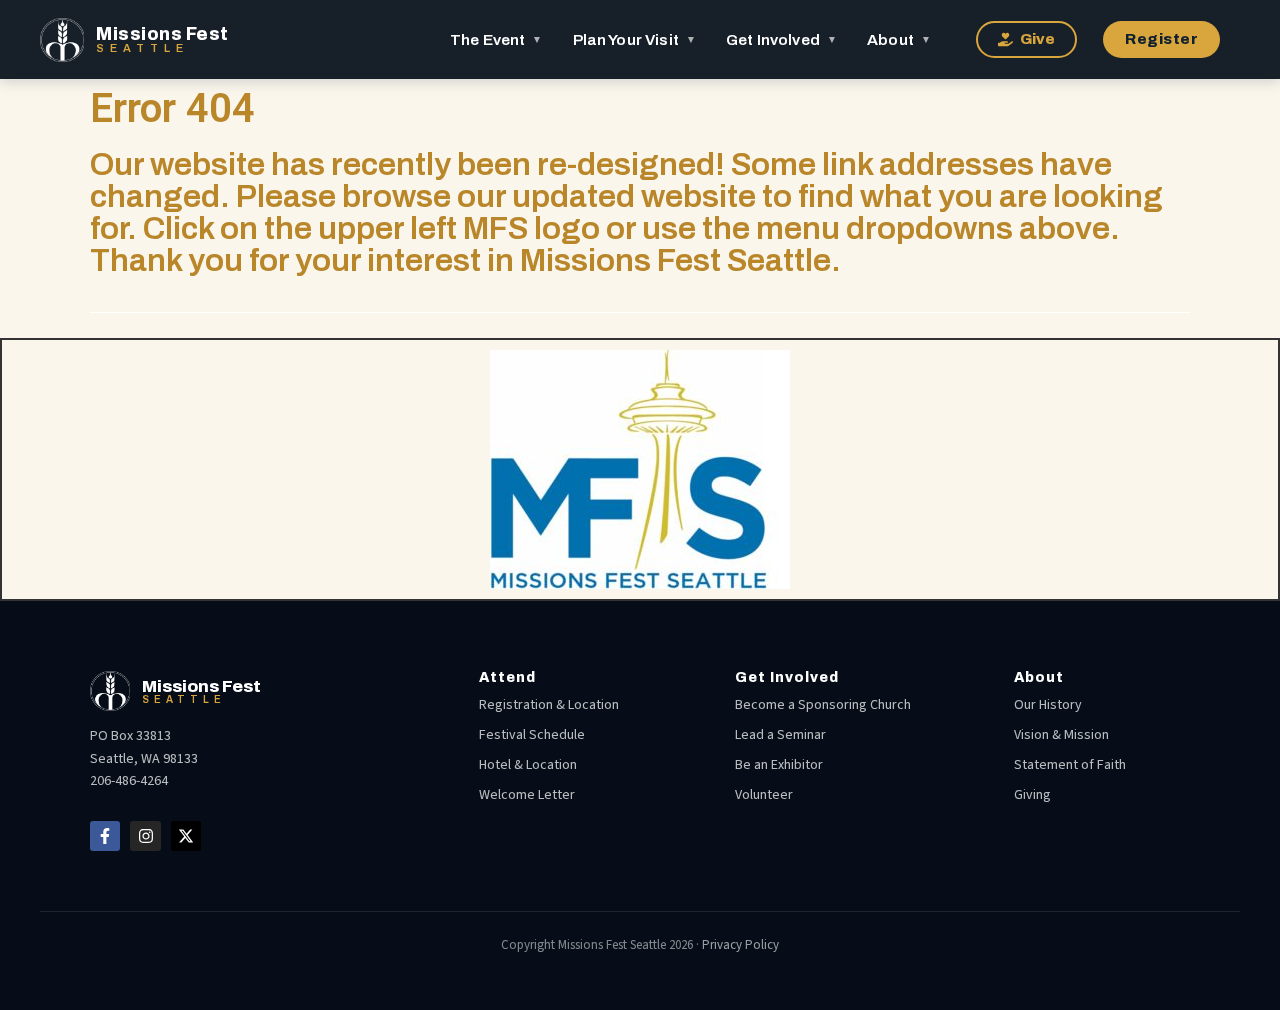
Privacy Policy (740, 945)
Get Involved (781, 39)
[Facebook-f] (105, 836)
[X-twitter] (186, 836)
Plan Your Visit (634, 39)
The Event (496, 39)
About (899, 39)
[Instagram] (145, 836)
